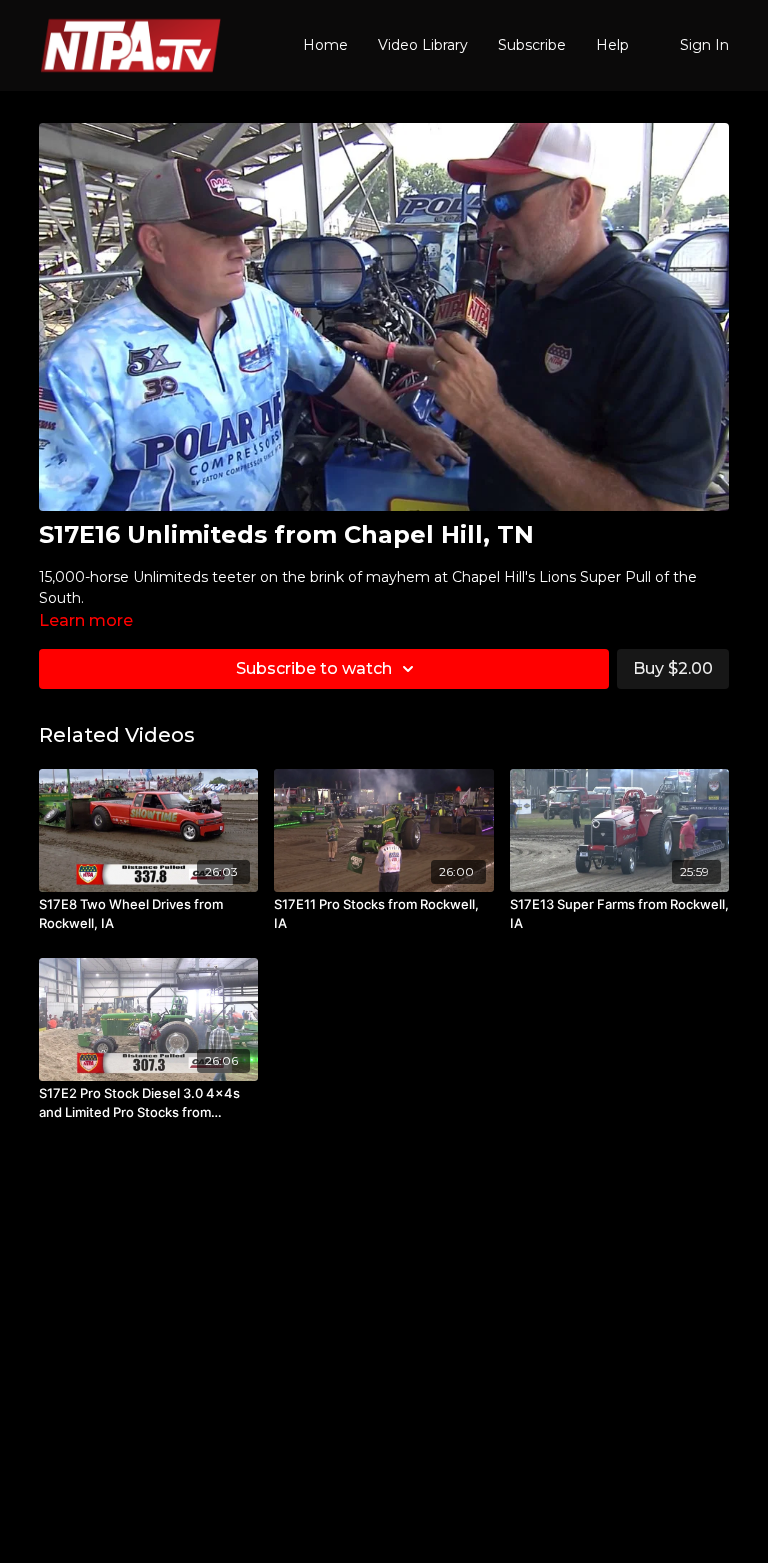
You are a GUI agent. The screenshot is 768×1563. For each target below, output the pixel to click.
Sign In (704, 45)
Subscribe (532, 45)
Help (612, 45)
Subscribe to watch (314, 668)
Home (325, 45)
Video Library (423, 45)
